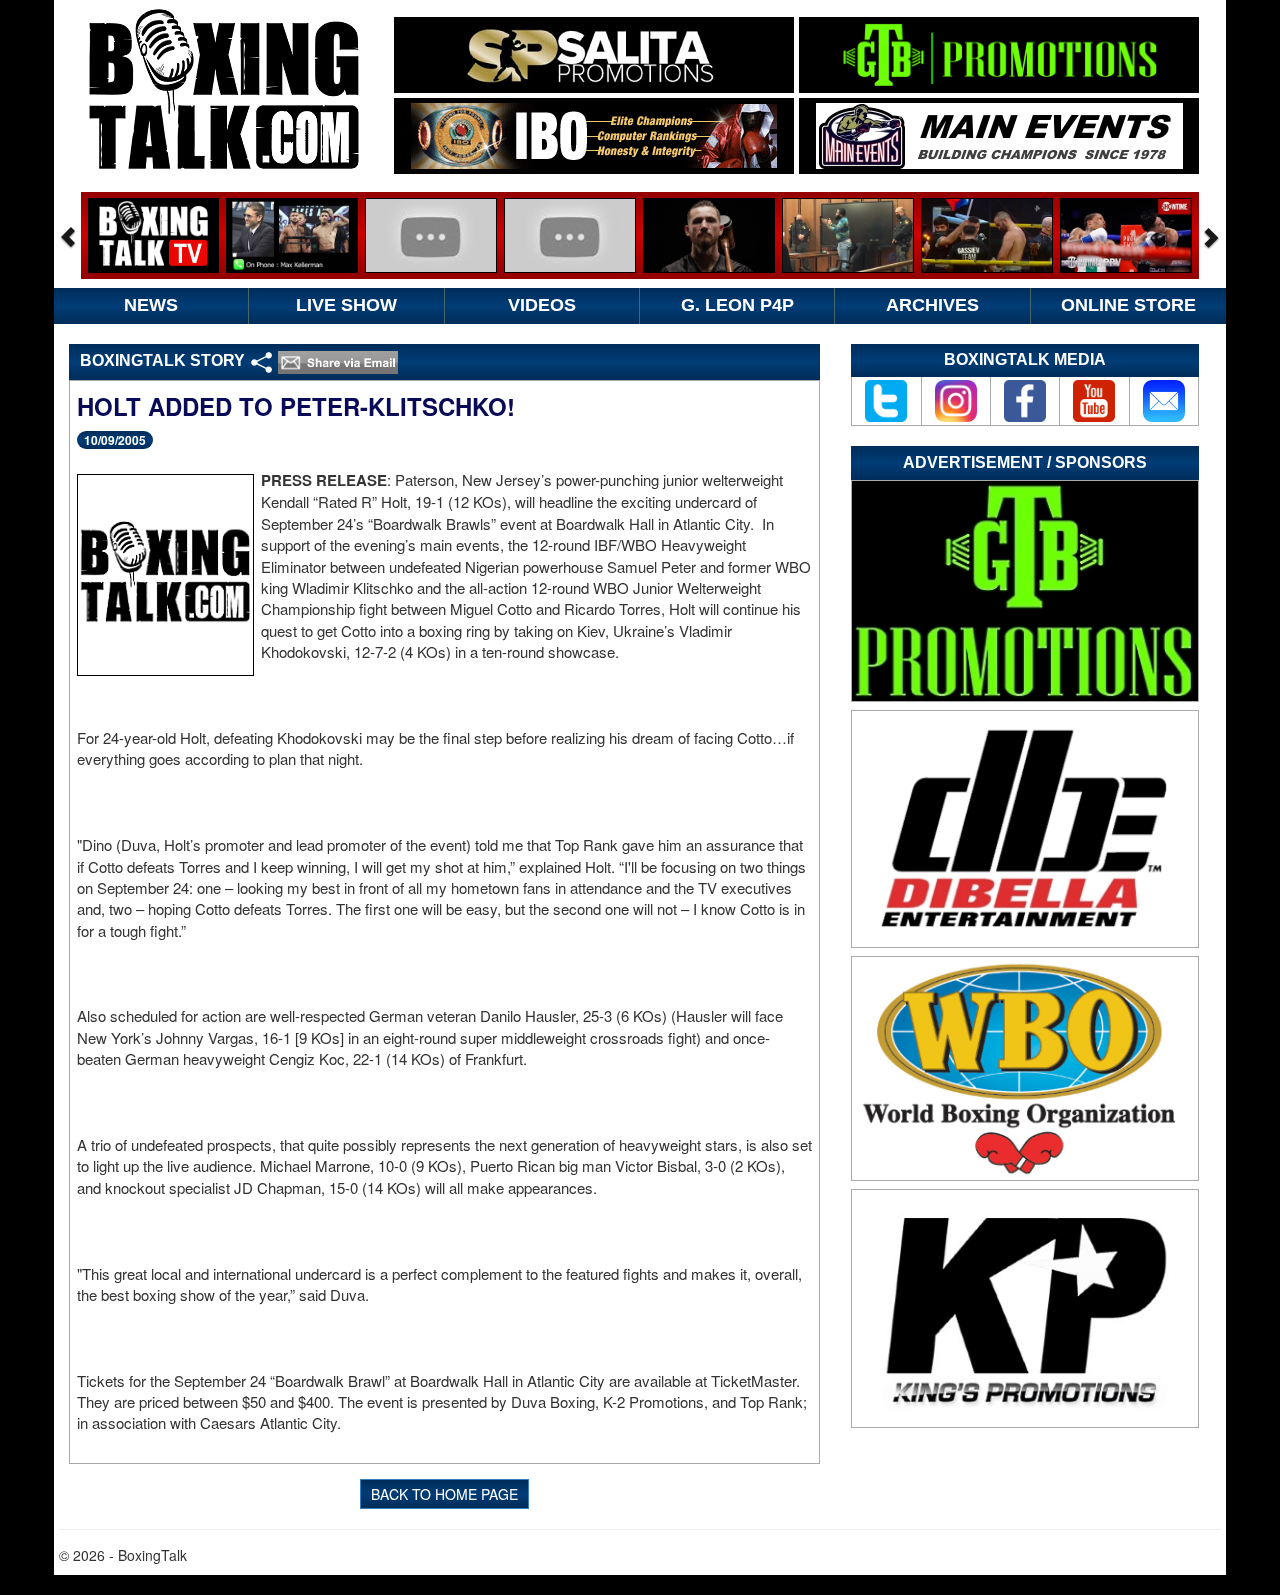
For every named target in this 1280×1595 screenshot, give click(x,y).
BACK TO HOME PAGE (444, 1494)
